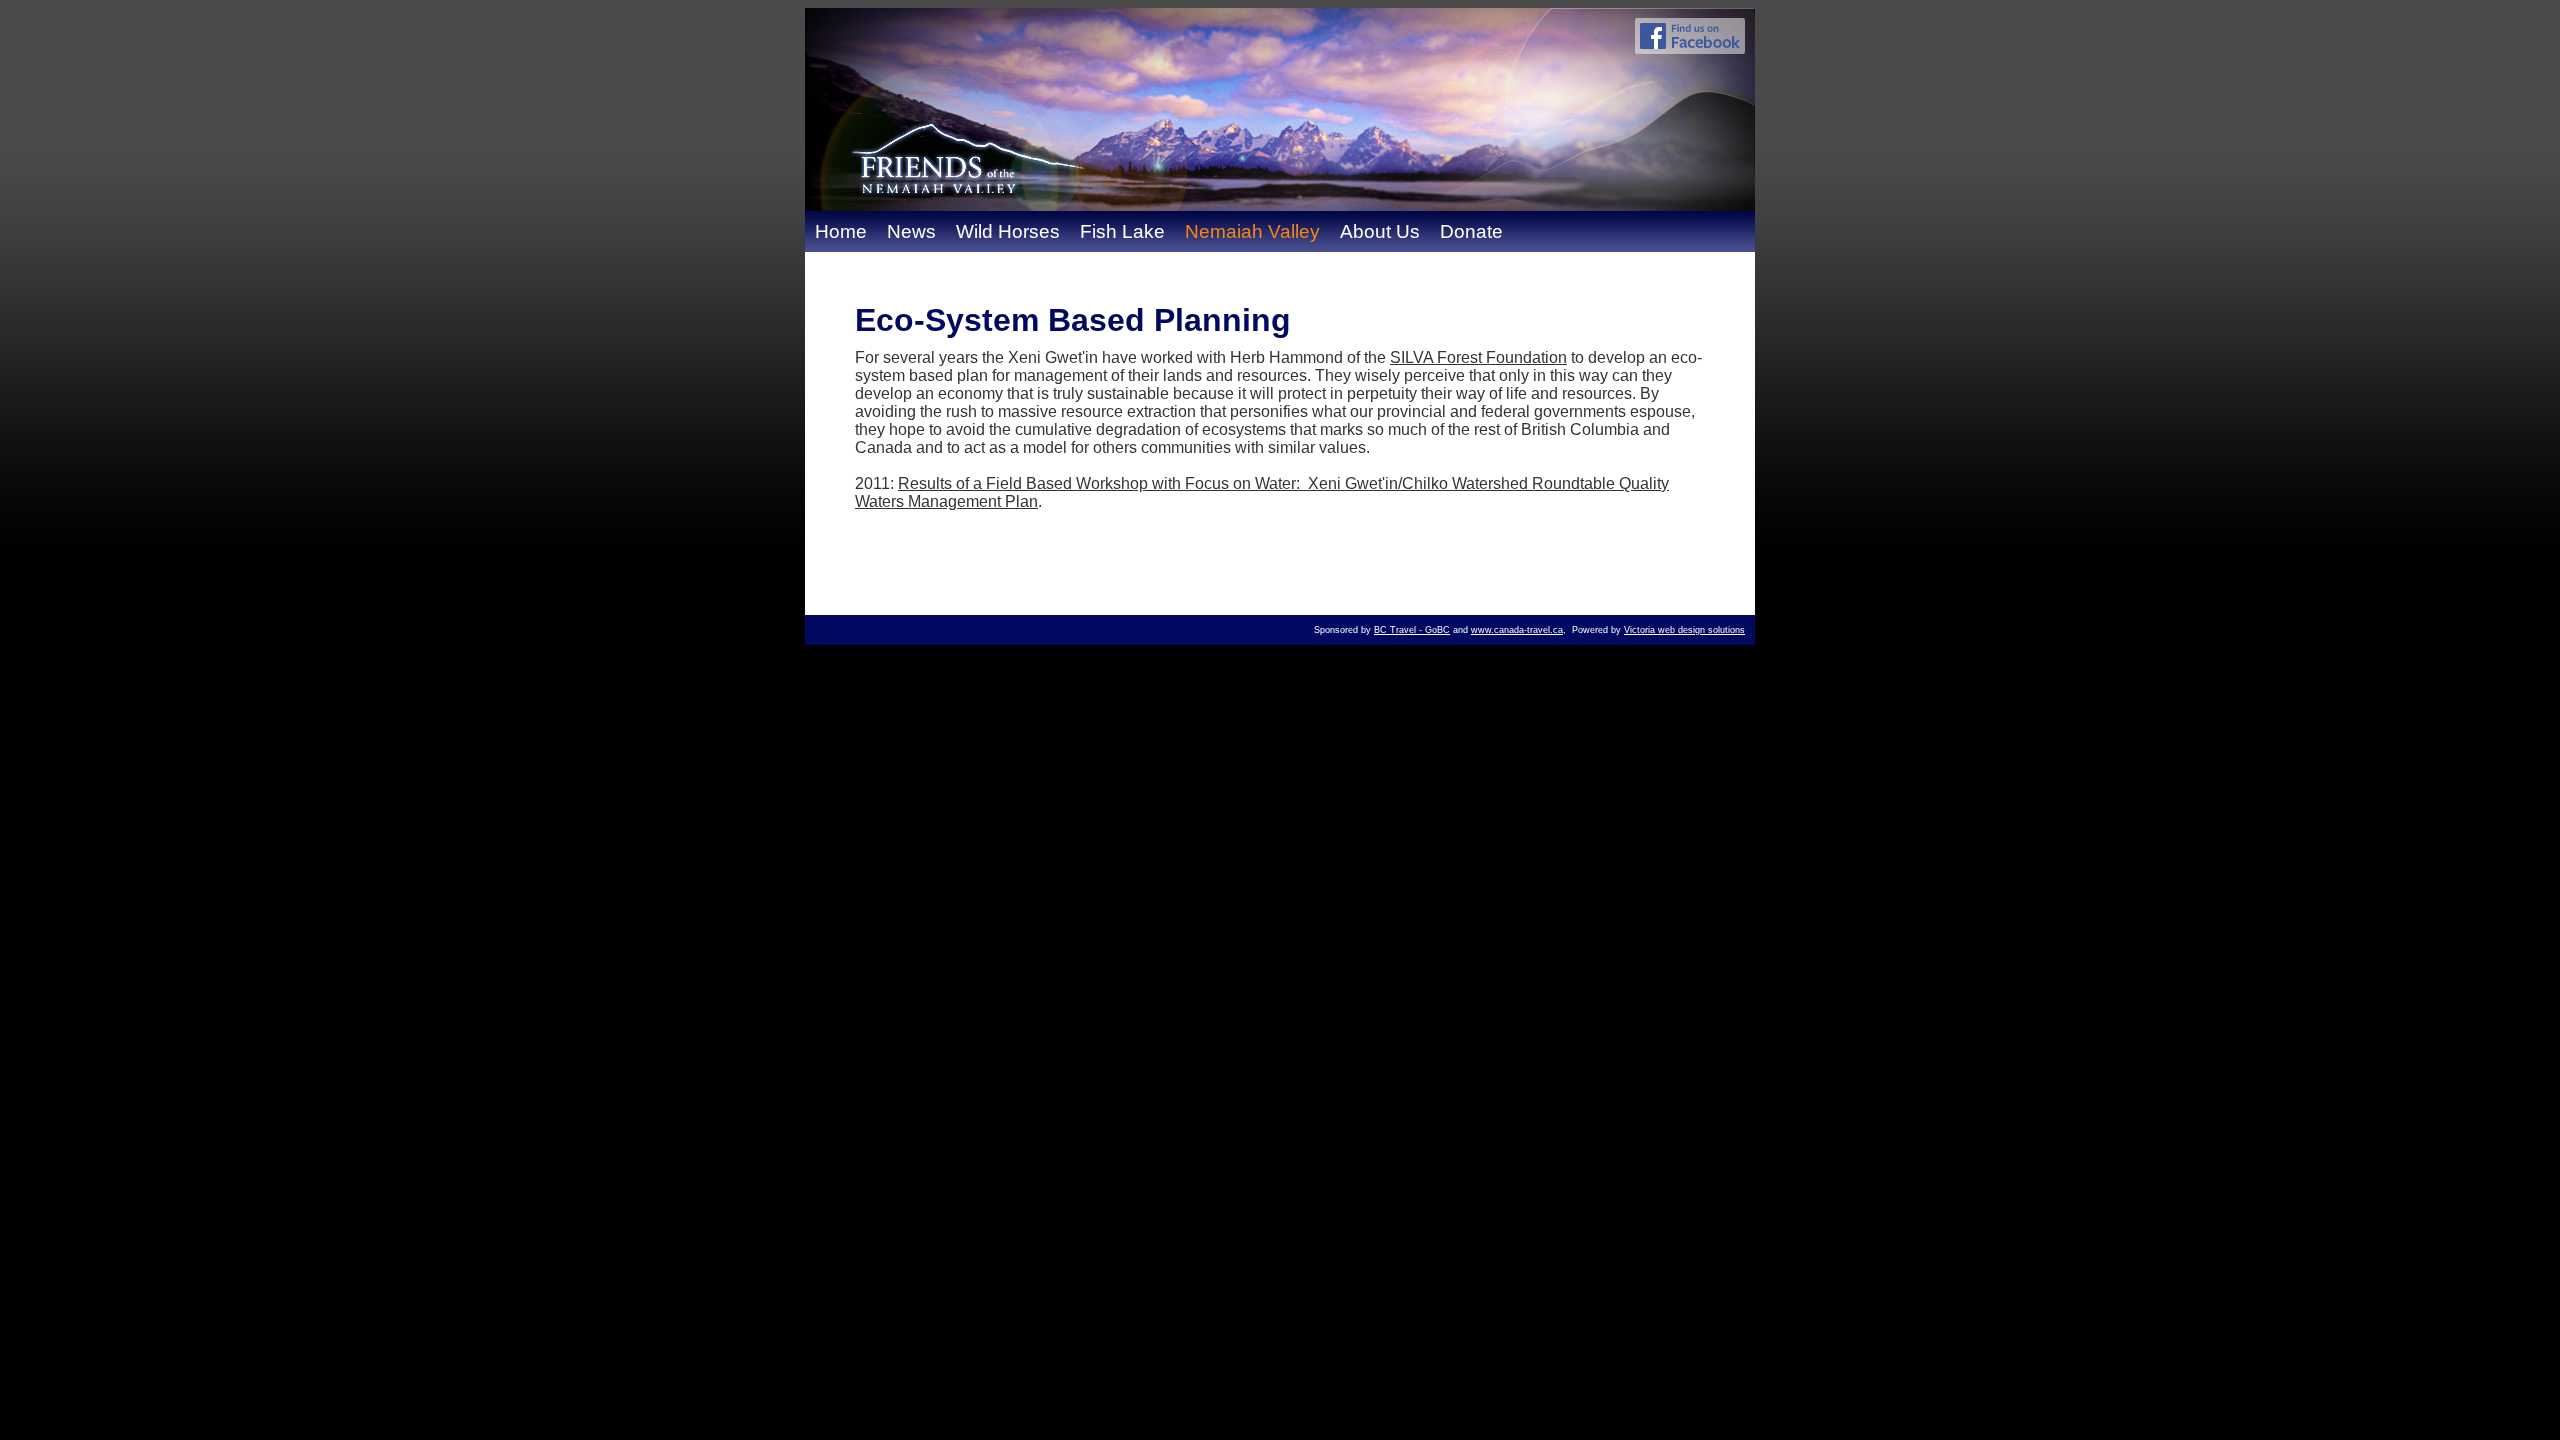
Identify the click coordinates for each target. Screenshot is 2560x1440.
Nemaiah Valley (1252, 231)
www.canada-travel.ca (1517, 630)
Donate (1471, 231)
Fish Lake (1122, 231)
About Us (1380, 231)
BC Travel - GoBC (1412, 630)
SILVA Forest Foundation (1478, 357)
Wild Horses (1008, 231)
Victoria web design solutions (1684, 630)
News (911, 231)
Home (841, 231)
